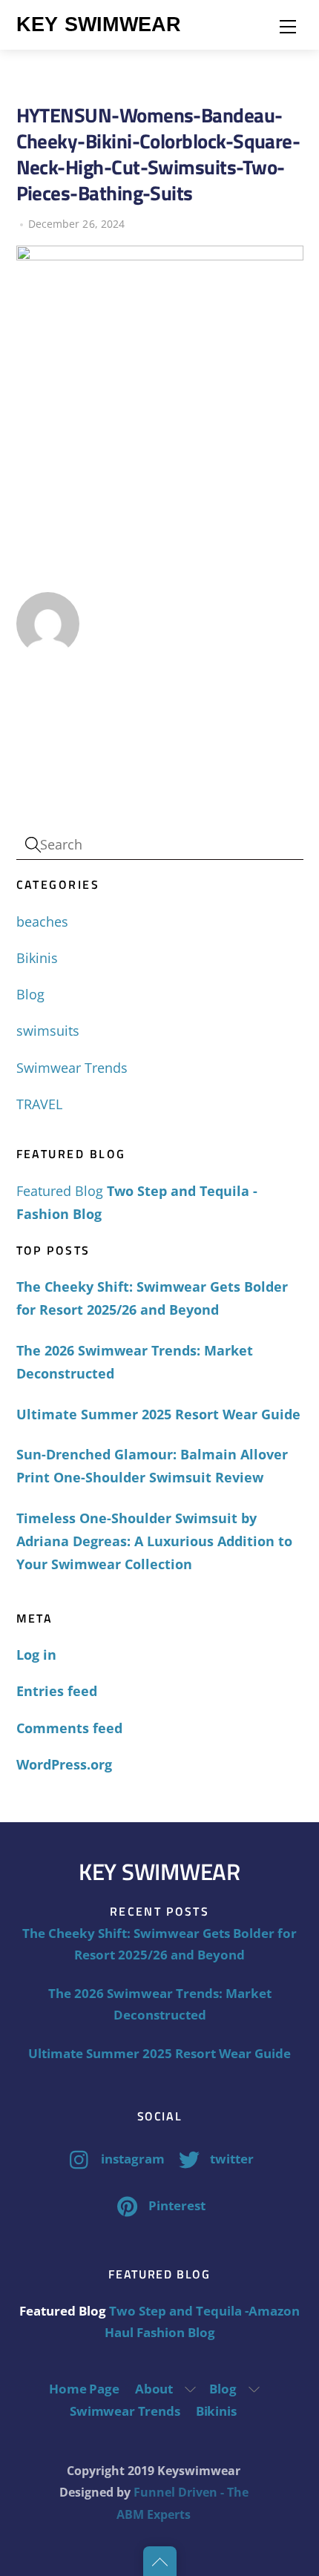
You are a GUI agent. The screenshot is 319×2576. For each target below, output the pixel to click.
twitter (230, 2159)
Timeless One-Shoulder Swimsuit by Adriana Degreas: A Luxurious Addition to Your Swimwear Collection (154, 1541)
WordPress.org (64, 1764)
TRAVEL (39, 1104)
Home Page (84, 2389)
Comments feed (69, 1728)
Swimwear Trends (72, 1068)
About (154, 2389)
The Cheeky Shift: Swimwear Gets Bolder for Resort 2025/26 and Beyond (152, 1298)
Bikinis (37, 958)
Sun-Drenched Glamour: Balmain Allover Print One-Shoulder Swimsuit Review (152, 1466)
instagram (131, 2159)
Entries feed (57, 1691)
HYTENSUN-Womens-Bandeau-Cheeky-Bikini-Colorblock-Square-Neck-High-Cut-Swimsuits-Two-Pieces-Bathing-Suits (158, 154)
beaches (42, 921)
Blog (30, 994)
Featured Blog (60, 1191)
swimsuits (48, 1031)
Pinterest (175, 2205)
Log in (36, 1655)
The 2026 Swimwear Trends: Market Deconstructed (135, 1362)
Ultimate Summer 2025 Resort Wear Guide (158, 1414)
